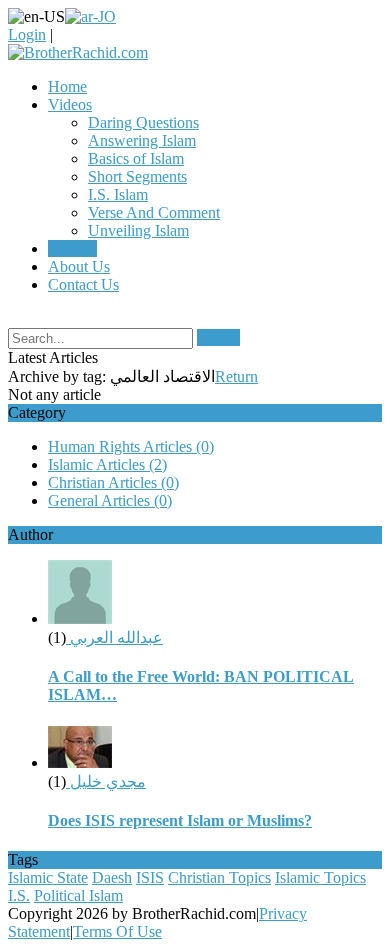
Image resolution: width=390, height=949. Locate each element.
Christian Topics (219, 877)
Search (218, 337)
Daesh (112, 877)
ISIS (150, 877)
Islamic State (48, 877)
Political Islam (78, 895)
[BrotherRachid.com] (78, 52)
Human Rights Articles (131, 446)
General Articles (110, 500)
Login (27, 34)
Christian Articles (113, 482)
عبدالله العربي (114, 637)
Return (236, 376)
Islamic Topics (320, 877)
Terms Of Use (117, 931)
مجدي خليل (106, 781)
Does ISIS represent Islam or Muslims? (180, 820)
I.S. (19, 895)
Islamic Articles (107, 464)
